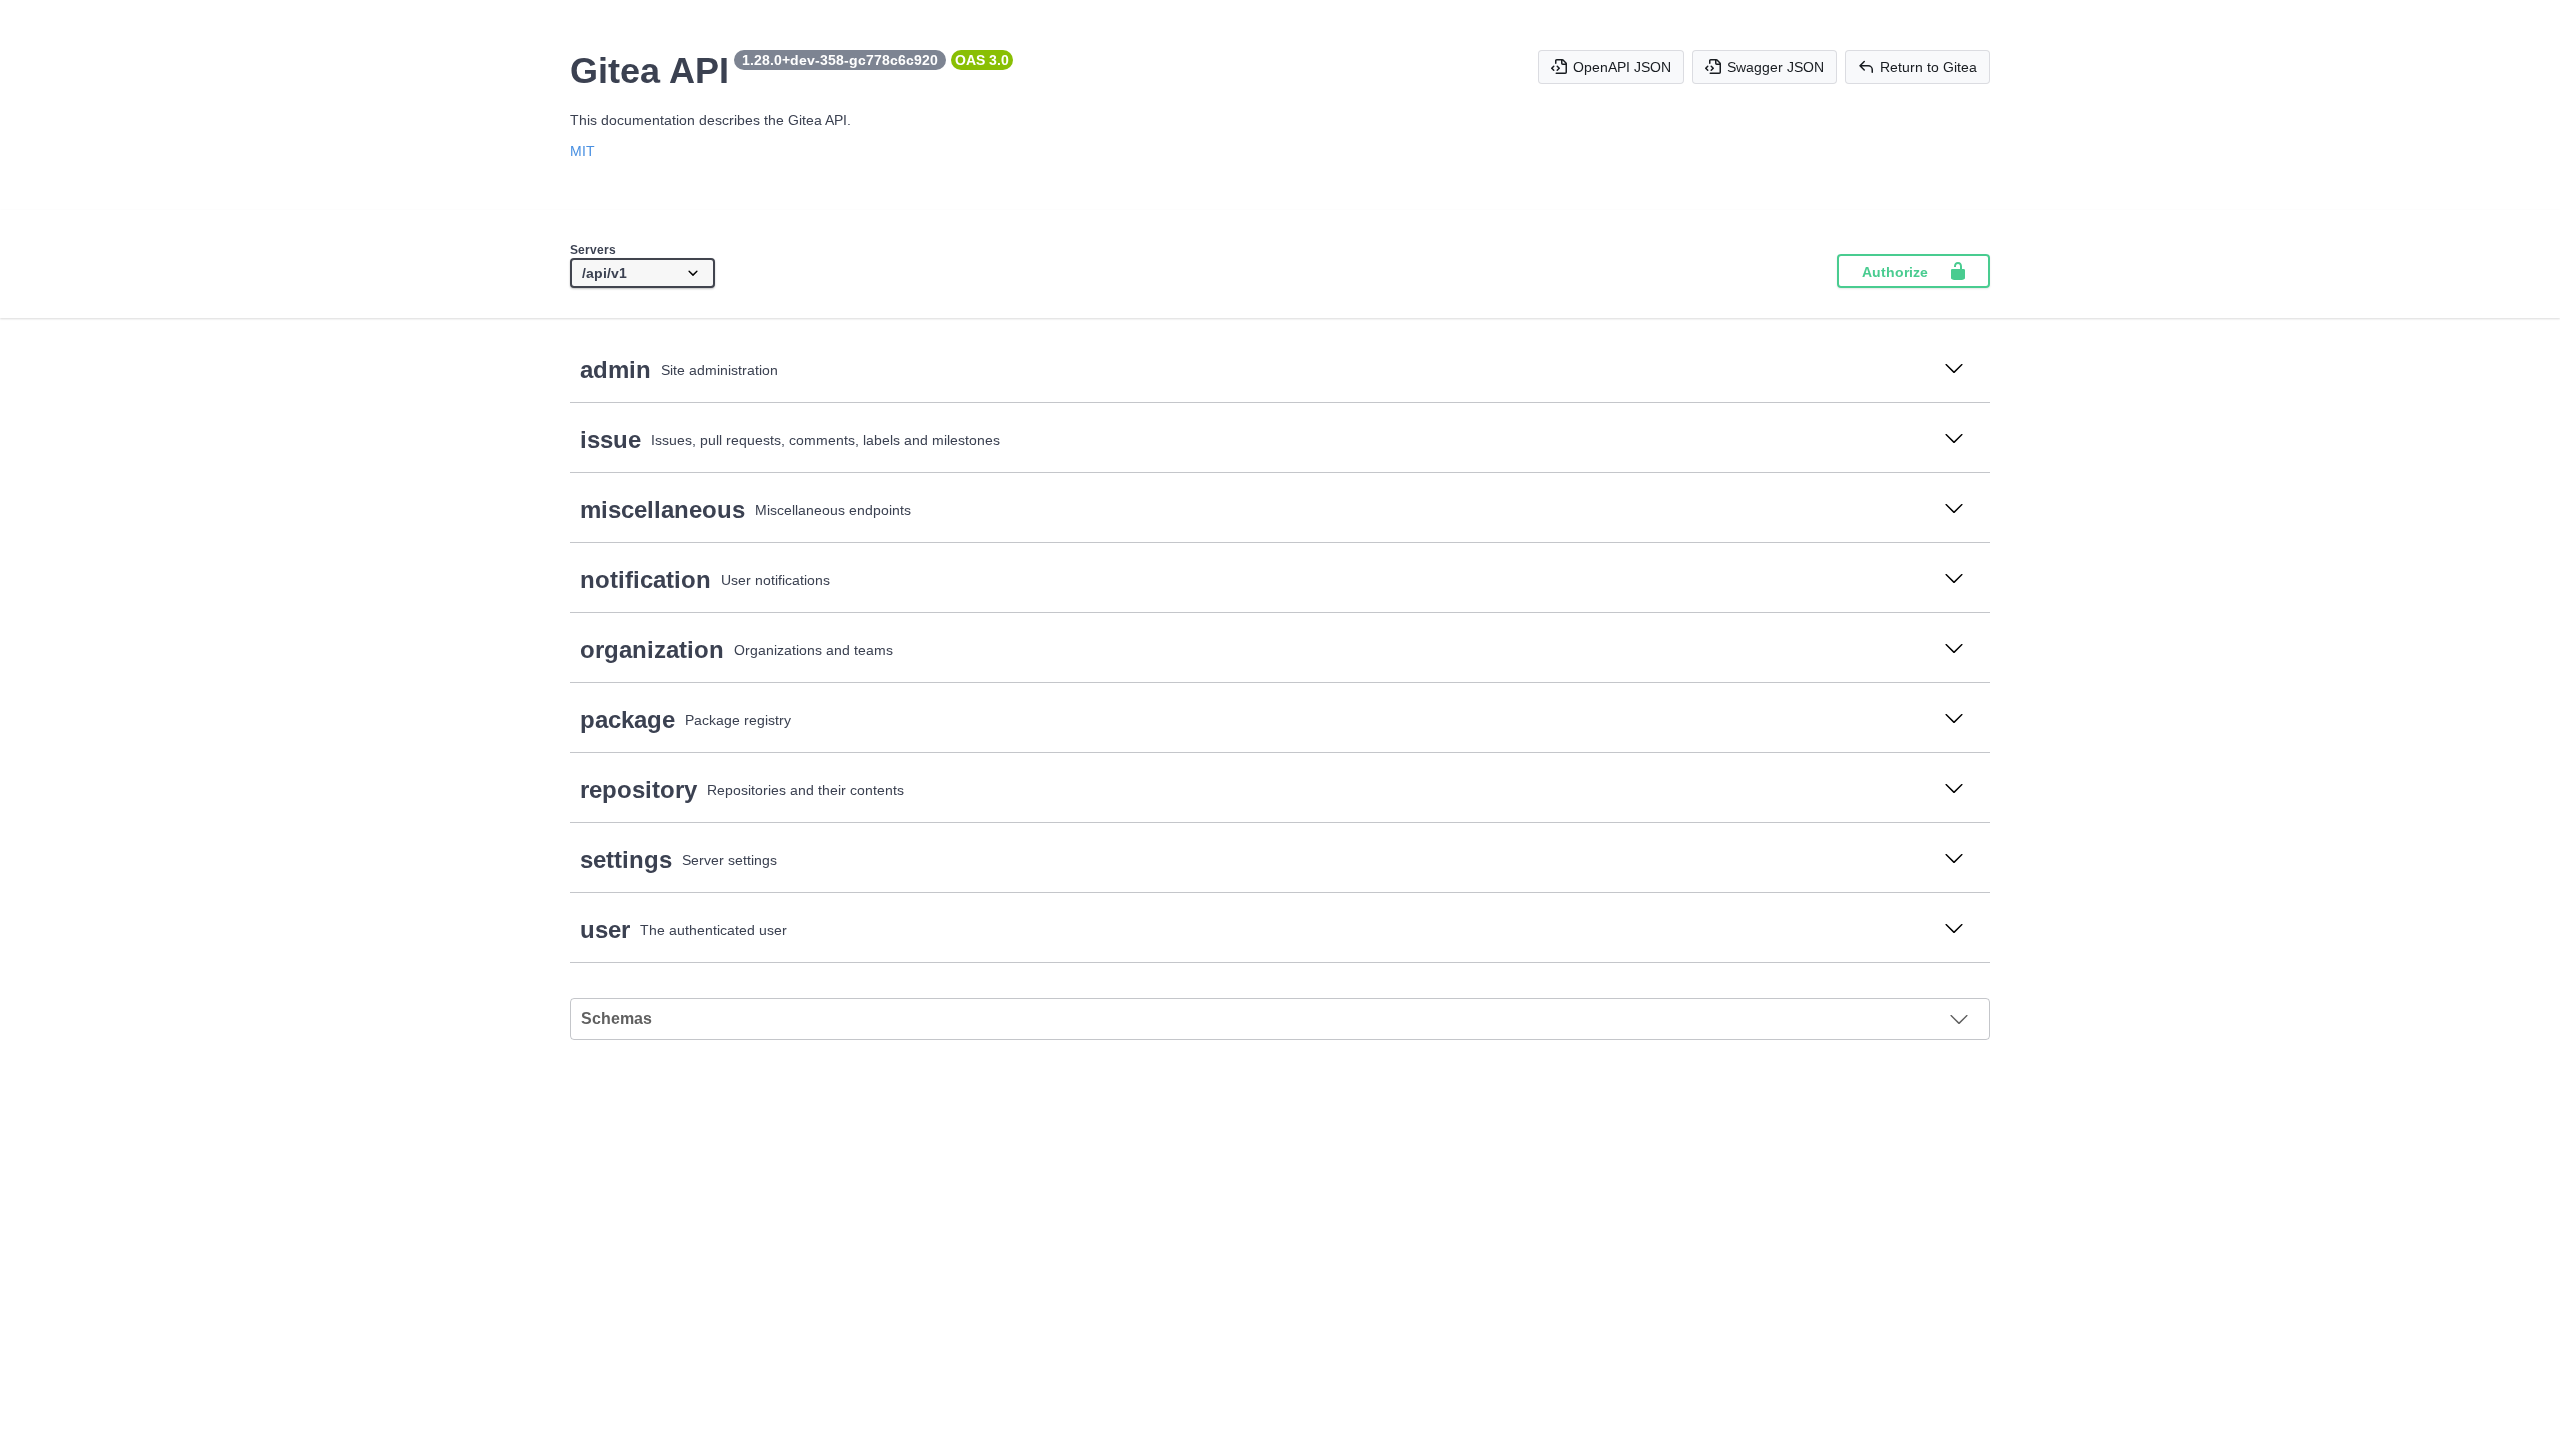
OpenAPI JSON (1622, 67)
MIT (582, 151)
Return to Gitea (1928, 67)
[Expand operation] (1954, 370)
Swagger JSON (1775, 67)
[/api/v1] (642, 274)
